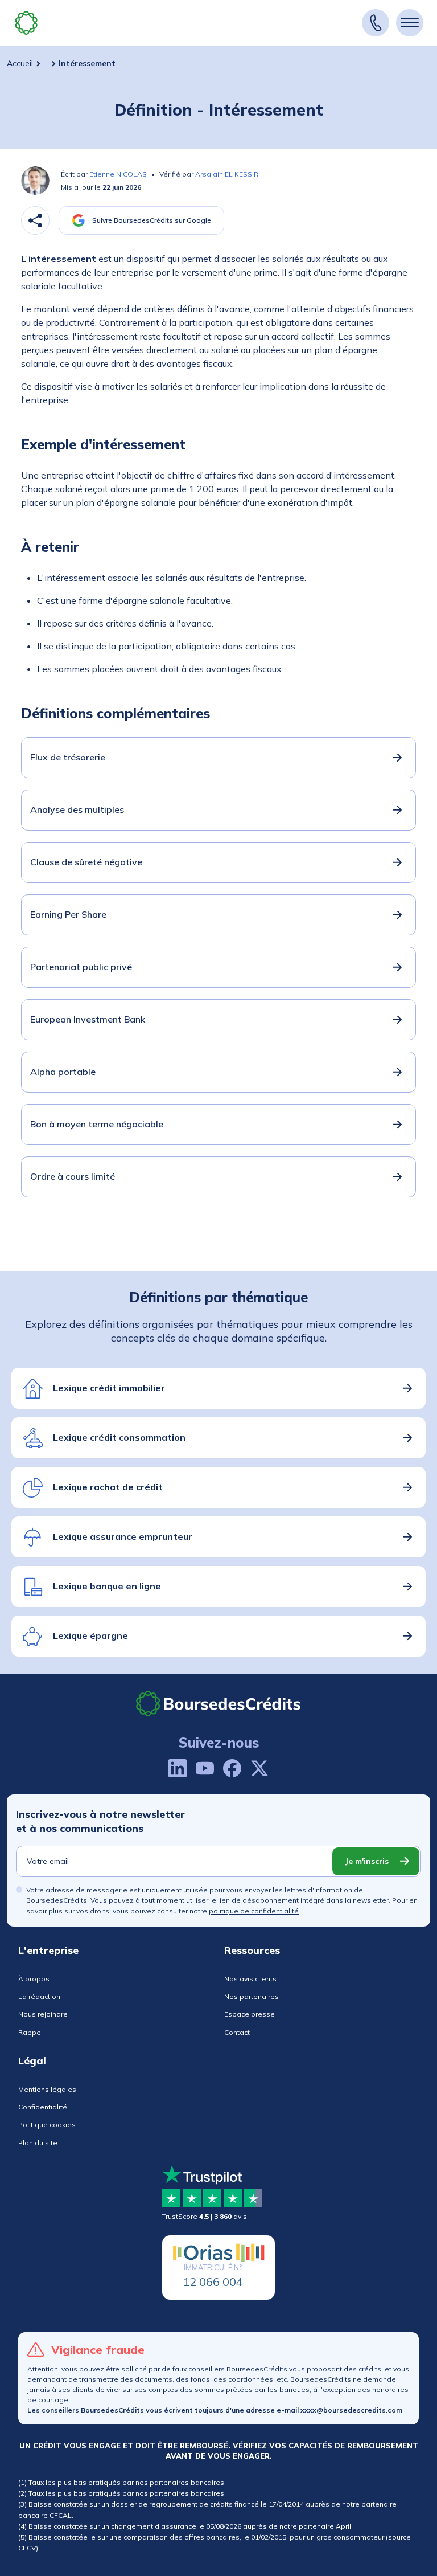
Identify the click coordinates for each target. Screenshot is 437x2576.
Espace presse (250, 2014)
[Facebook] (232, 1768)
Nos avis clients (250, 1979)
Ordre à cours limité (73, 1176)
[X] (259, 1768)
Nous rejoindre (43, 2014)
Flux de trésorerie (68, 757)
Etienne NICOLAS (118, 174)
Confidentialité (43, 2107)
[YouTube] (205, 1768)
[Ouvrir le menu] (410, 23)
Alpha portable (63, 1072)
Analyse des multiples (77, 809)
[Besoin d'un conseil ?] (376, 23)
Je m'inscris (367, 1861)
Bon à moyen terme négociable (97, 1124)
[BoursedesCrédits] (218, 1704)
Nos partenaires (252, 1996)
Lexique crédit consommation (119, 1437)
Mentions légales (47, 2089)
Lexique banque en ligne (107, 1586)
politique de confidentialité (254, 1911)
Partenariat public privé (81, 967)
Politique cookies (47, 2125)
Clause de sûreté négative (86, 862)
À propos (34, 1979)
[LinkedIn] (178, 1768)
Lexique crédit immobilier (109, 1388)
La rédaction (39, 1996)
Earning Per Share (68, 914)
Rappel (30, 2032)
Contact (237, 2032)
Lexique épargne (90, 1635)
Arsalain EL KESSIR (227, 174)
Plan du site (38, 2143)
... (46, 63)
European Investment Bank (88, 1019)
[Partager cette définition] (35, 220)
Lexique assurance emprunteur (123, 1536)
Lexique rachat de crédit (108, 1487)
